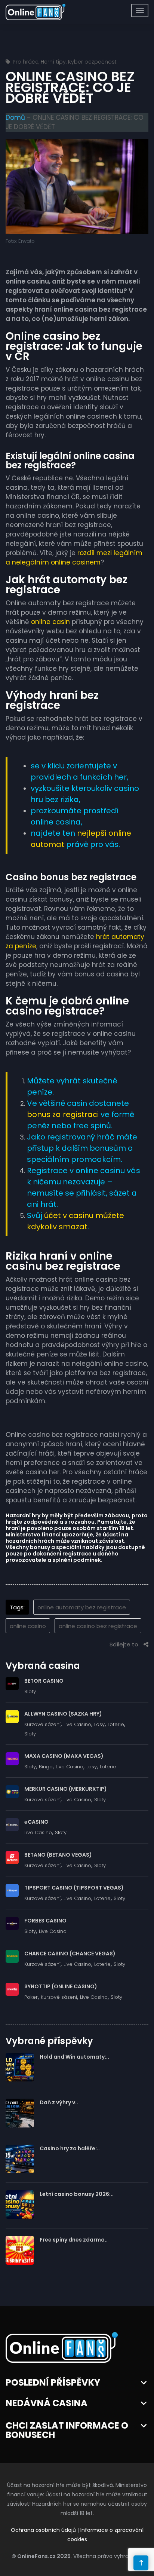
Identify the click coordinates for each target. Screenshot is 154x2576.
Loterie (116, 1724)
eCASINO (36, 1822)
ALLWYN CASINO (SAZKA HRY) (63, 1714)
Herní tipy (53, 62)
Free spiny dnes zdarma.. (74, 2240)
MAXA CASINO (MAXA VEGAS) (64, 1756)
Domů (15, 117)
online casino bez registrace (98, 1626)
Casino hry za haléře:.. (70, 2148)
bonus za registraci (63, 1114)
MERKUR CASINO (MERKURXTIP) (66, 1789)
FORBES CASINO (45, 1921)
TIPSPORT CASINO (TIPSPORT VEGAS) (74, 1888)
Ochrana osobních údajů (43, 2530)
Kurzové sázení (42, 1724)
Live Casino (77, 1724)
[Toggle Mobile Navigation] (140, 10)
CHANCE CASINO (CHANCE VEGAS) (70, 1954)
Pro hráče (26, 62)
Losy (99, 1724)
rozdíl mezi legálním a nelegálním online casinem (74, 558)
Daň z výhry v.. (59, 2102)
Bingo (46, 1767)
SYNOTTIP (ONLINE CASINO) (61, 1986)
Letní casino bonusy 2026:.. (77, 2194)
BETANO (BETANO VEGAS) (58, 1855)
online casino (28, 1626)
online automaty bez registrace (82, 1607)
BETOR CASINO (44, 1681)
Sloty (30, 1691)
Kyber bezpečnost (92, 62)
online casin (50, 622)
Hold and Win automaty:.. (74, 2057)
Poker (31, 1997)
